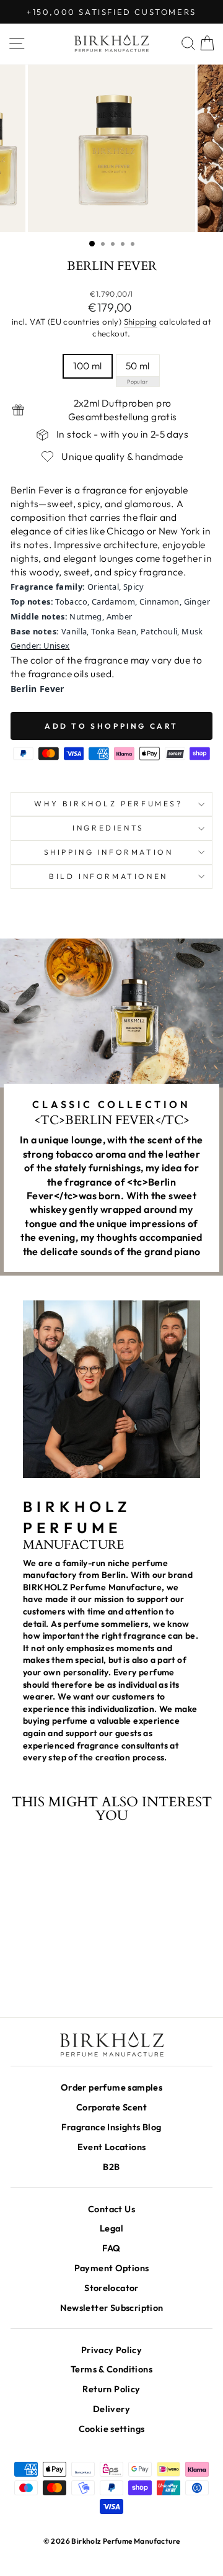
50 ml (138, 366)
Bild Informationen (108, 876)
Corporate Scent (111, 2107)
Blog (111, 2127)
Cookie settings (112, 2429)
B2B (111, 2167)
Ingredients (108, 828)
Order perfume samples (111, 2087)
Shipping (141, 322)
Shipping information (109, 852)
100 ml (87, 366)
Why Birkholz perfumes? (108, 804)
